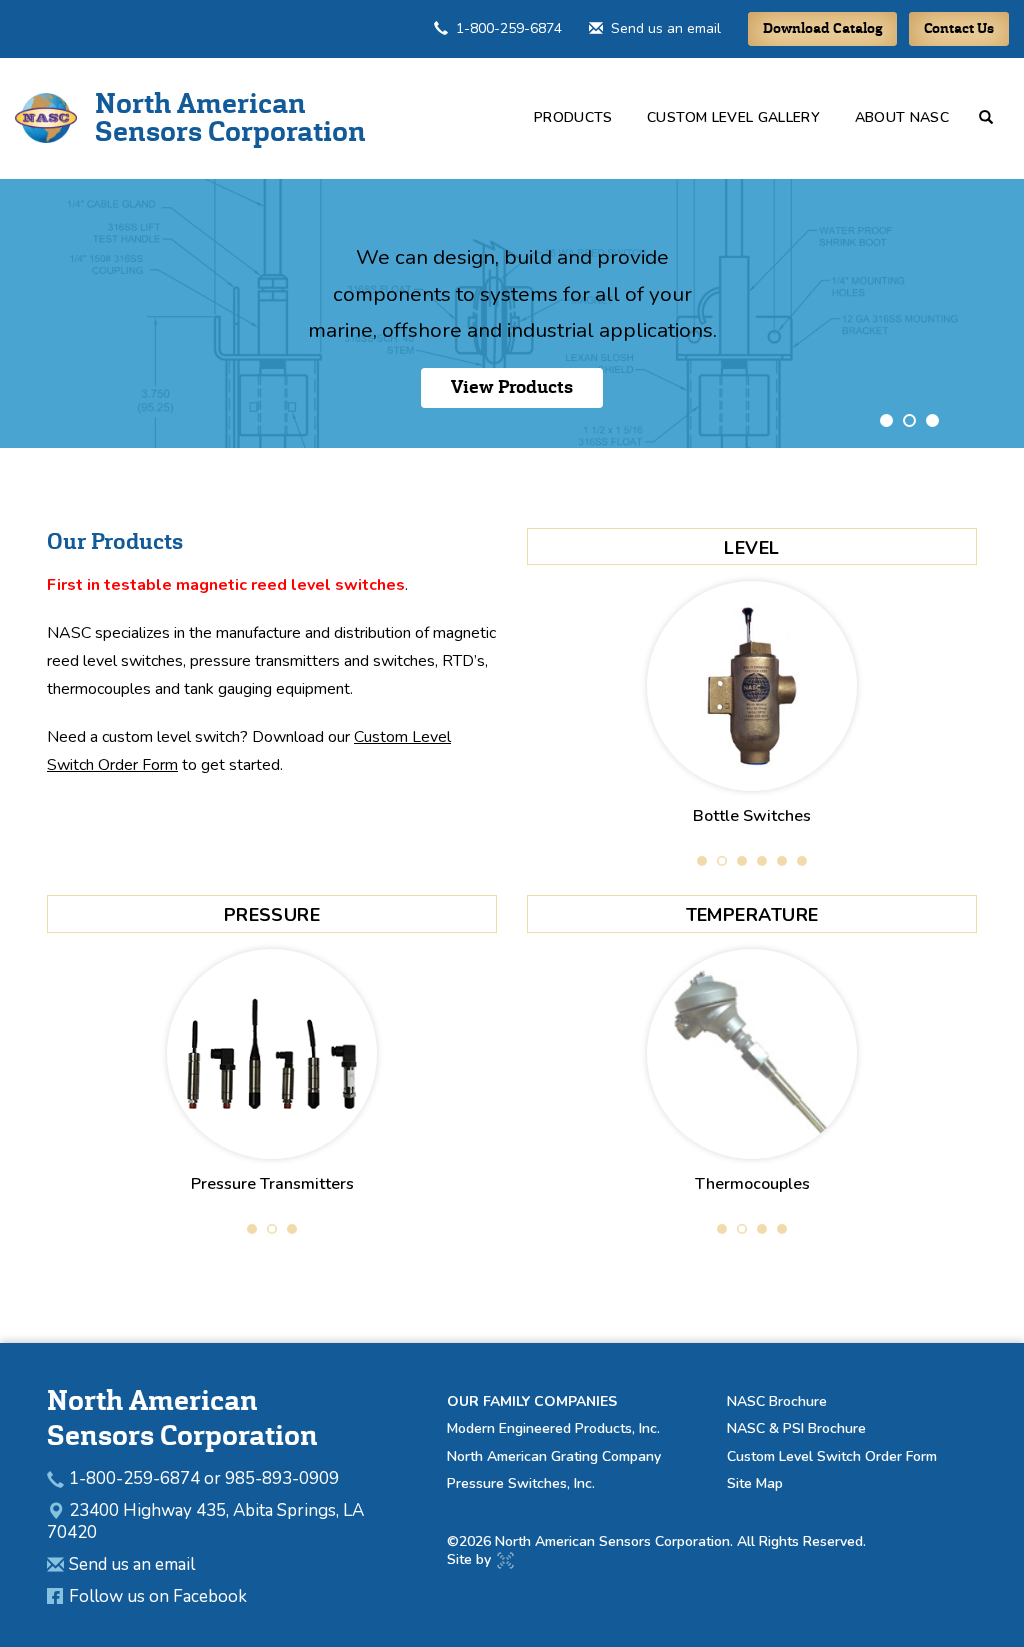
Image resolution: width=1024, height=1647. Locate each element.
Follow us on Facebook (158, 1596)
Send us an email (666, 28)
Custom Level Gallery (733, 117)
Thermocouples (752, 1184)
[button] (994, 117)
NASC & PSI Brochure (796, 1428)
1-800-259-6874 (509, 28)
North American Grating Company (554, 1456)
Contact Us (959, 28)
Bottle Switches (752, 816)
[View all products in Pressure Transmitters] (272, 1054)
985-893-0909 (282, 1478)
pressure (272, 915)
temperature (752, 915)
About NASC (902, 117)
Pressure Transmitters (272, 1184)
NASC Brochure (777, 1401)
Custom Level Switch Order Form (832, 1456)
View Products (512, 387)
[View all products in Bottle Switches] (752, 686)
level (751, 548)
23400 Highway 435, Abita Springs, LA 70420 (205, 1521)
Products (573, 117)
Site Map (755, 1483)
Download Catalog (822, 28)
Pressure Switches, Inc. (521, 1483)
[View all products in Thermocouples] (752, 1054)
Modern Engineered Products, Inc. (553, 1428)
